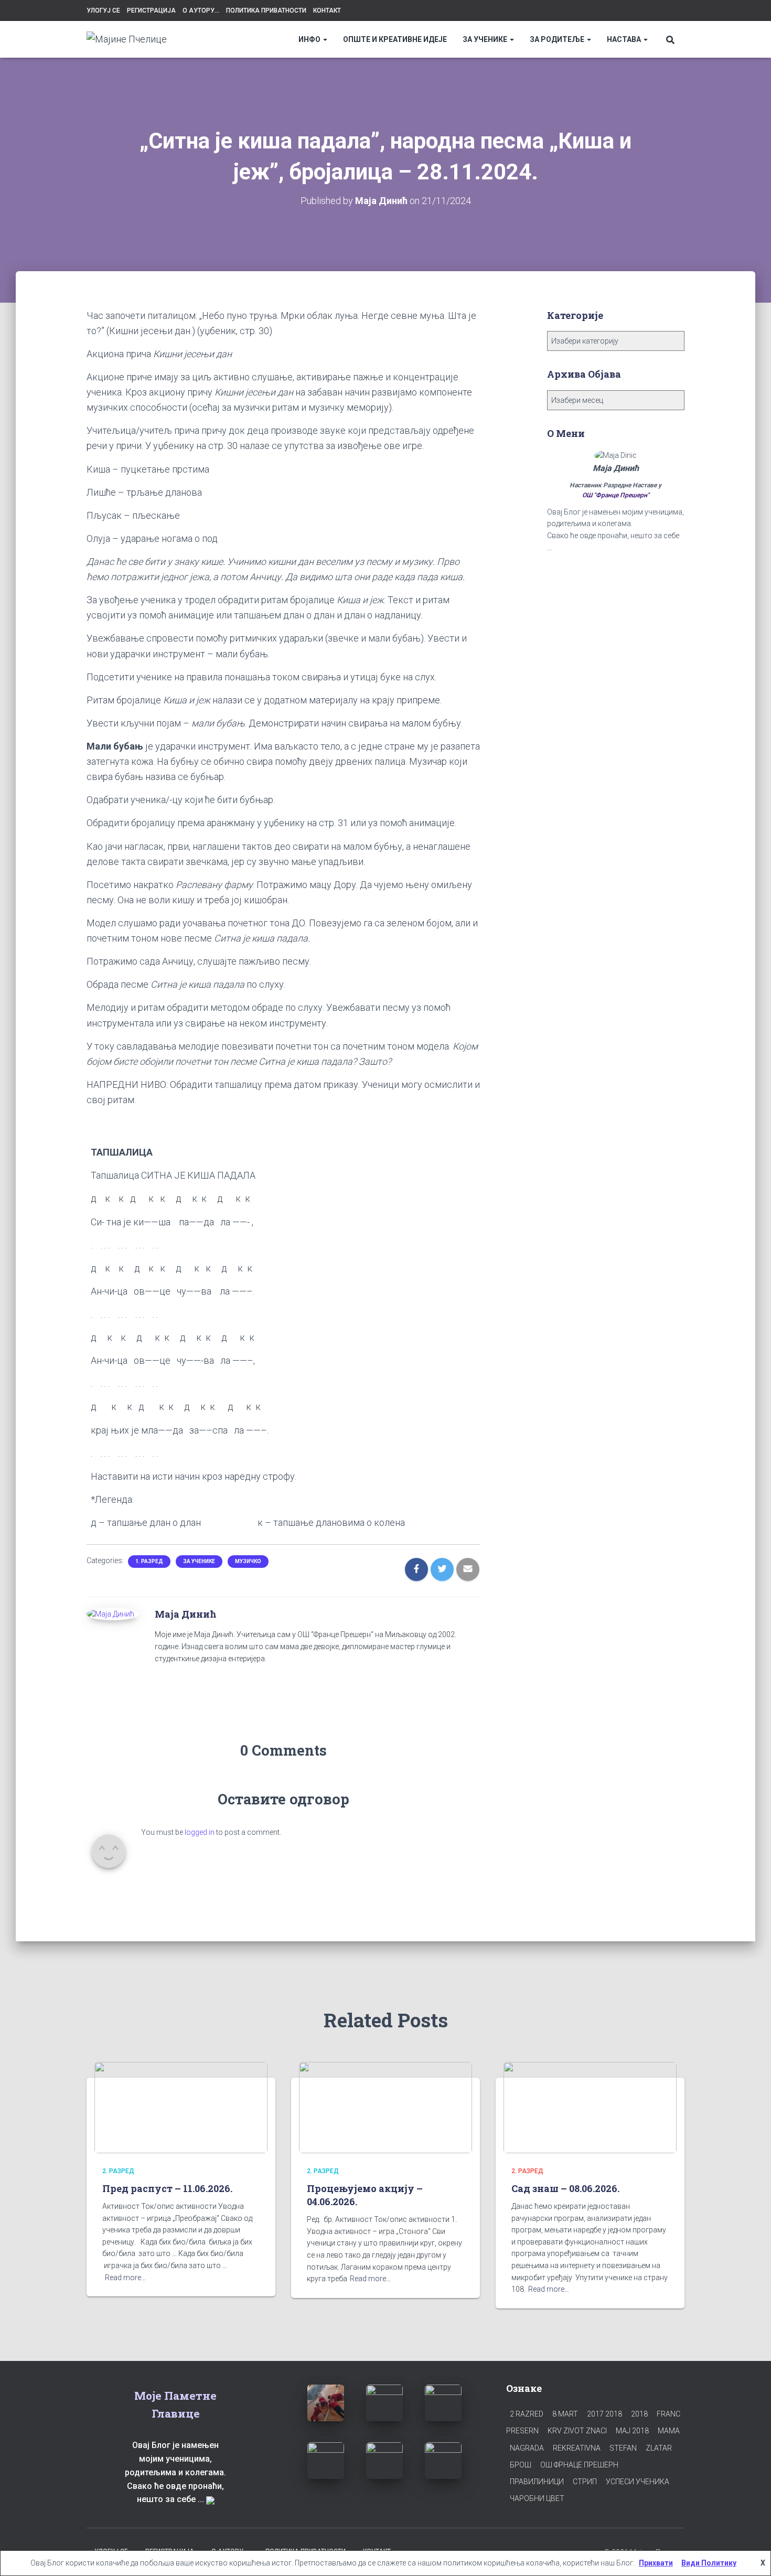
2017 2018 (604, 2414)
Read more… (125, 2278)
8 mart (565, 2414)
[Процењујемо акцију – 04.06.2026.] (385, 2107)
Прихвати (656, 2563)
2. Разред (118, 2171)
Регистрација (151, 10)
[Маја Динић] (110, 1613)
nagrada (527, 2448)
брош (521, 2465)
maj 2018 (632, 2431)
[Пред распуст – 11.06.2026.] (181, 2107)
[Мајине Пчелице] (127, 39)
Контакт (327, 10)
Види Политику (709, 2563)
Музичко (248, 1561)
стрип (585, 2482)
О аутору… (201, 10)
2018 (639, 2414)
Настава (625, 39)
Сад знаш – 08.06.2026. (565, 2188)
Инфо (310, 39)
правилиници (537, 2482)
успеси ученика (638, 2482)
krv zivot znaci (577, 2431)
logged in (200, 1832)
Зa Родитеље (558, 39)
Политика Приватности (266, 10)
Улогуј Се (103, 10)
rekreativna (577, 2448)
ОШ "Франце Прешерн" (616, 495)
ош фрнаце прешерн (579, 2465)
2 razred (527, 2414)
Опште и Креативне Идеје (395, 39)
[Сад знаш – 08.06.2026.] (590, 2107)
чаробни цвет (537, 2498)
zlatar (659, 2448)
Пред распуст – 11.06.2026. (167, 2188)
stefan (623, 2448)
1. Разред (149, 1561)
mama (669, 2431)
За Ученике (486, 39)
